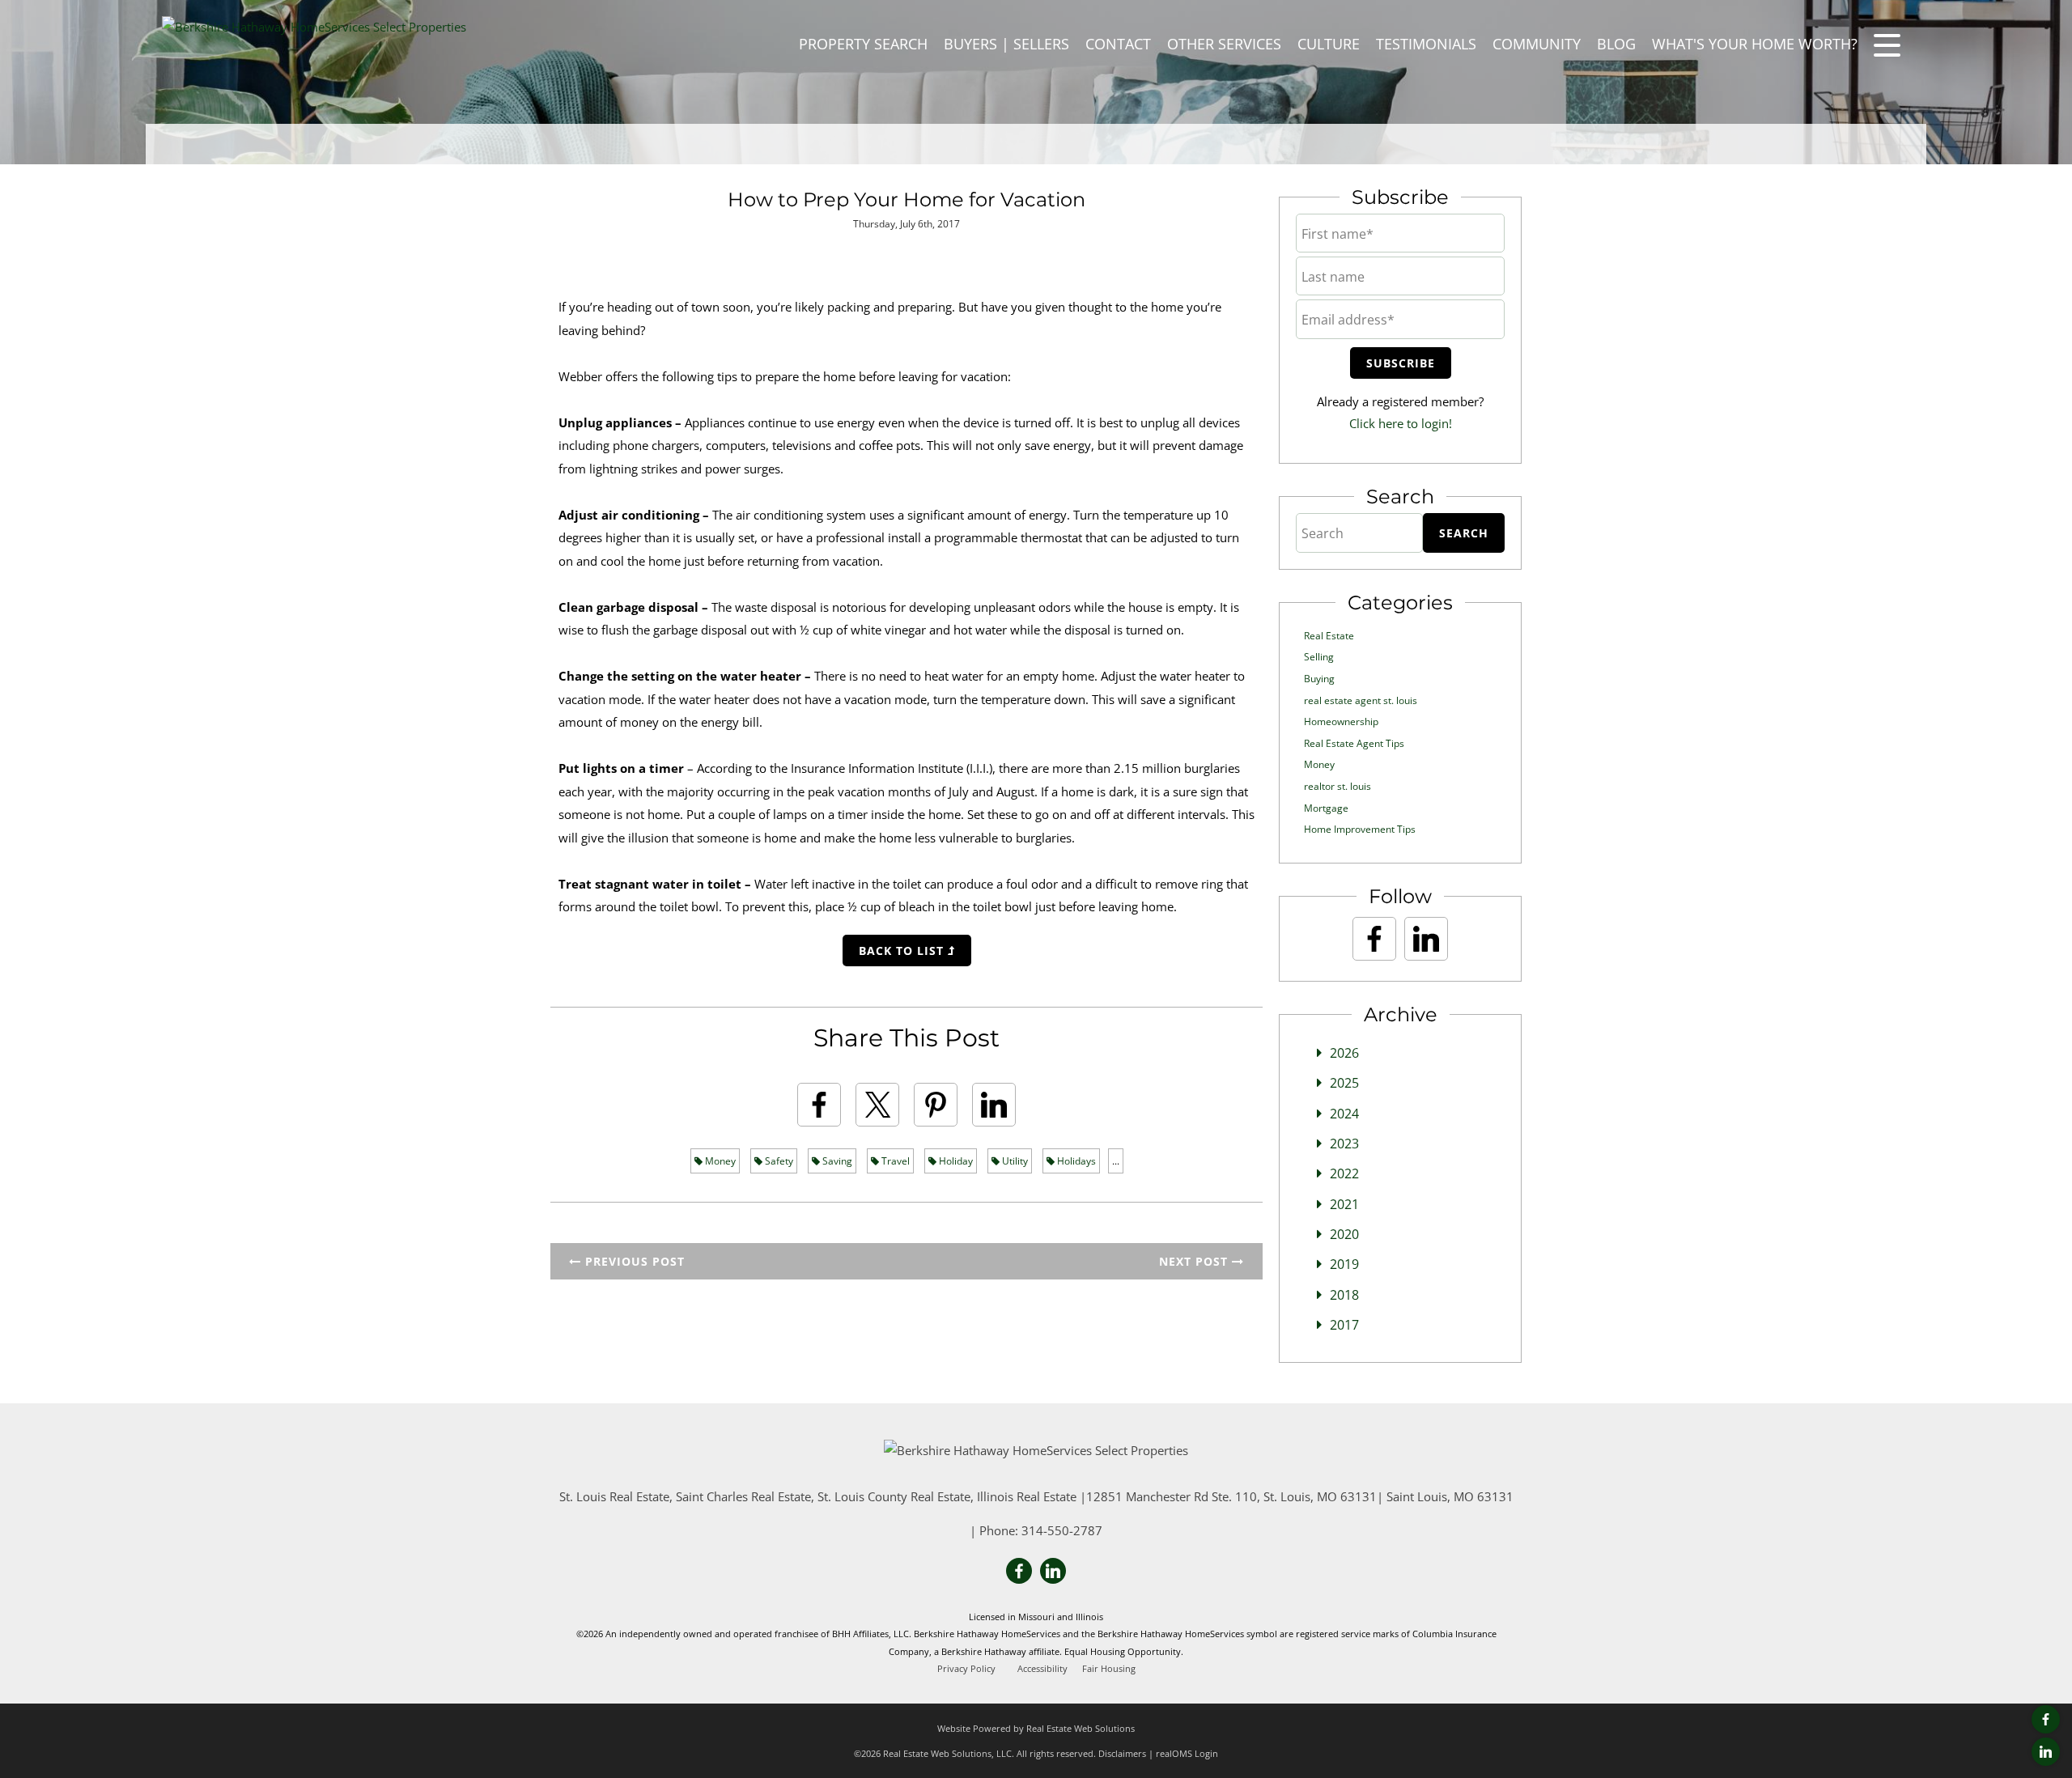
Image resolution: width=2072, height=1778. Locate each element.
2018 (1344, 1295)
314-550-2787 (1062, 1530)
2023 (1344, 1144)
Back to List (903, 951)
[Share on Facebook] (819, 1105)
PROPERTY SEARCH (863, 44)
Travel (894, 1161)
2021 (1344, 1204)
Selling (1319, 657)
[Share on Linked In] (994, 1105)
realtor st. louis (1337, 786)
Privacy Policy (966, 1669)
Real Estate (1329, 636)
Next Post (1195, 1261)
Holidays (1075, 1161)
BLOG (1616, 44)
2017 (1344, 1325)
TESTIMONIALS (1426, 44)
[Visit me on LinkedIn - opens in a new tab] (2046, 1752)
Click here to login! (1401, 423)
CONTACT (1118, 44)
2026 (1344, 1053)
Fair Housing (1109, 1669)
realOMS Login (1187, 1753)
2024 (1344, 1114)
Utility (1014, 1161)
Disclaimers (1122, 1753)
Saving (836, 1161)
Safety (778, 1161)
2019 (1344, 1264)
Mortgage (1326, 808)
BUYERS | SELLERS (1006, 44)
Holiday (955, 1161)
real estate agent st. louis (1361, 700)
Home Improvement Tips (1360, 829)
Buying (1319, 679)
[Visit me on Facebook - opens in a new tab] (2046, 1719)
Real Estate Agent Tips (1354, 743)
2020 (1344, 1234)
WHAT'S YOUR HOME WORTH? (1755, 44)
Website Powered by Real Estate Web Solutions (1036, 1728)
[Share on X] (877, 1105)
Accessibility (1042, 1669)
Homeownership (1341, 721)
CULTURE (1329, 44)
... (1116, 1161)
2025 (1344, 1083)
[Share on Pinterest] (936, 1105)
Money (719, 1161)
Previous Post (633, 1261)
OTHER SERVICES (1224, 44)
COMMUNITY (1537, 44)
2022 (1344, 1173)
